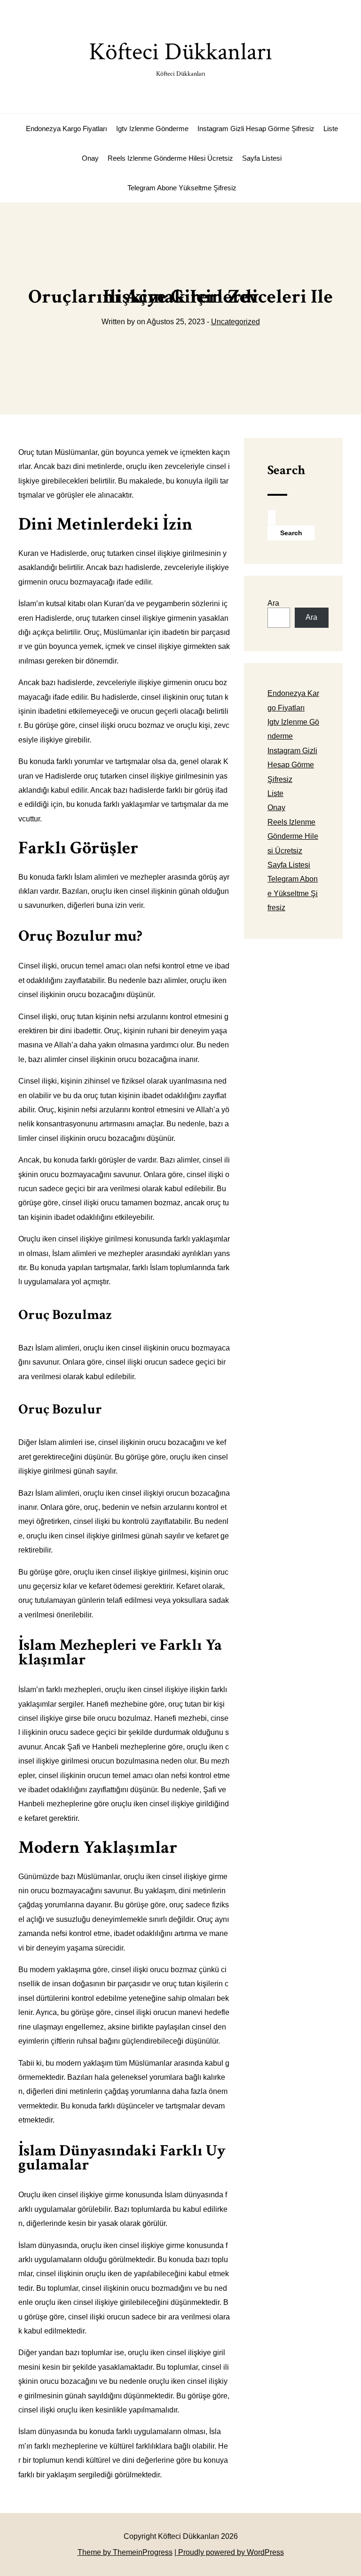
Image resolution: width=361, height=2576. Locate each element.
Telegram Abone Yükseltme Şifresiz (182, 188)
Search (286, 470)
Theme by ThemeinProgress (125, 2552)
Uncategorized (235, 322)
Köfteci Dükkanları (180, 57)
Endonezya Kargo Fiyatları (67, 129)
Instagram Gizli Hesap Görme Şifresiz (256, 129)
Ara (273, 603)
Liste (331, 129)
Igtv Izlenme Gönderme (152, 129)
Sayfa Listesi (262, 158)
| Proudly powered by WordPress (229, 2552)
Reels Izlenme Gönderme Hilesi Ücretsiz (170, 158)
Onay (90, 158)
